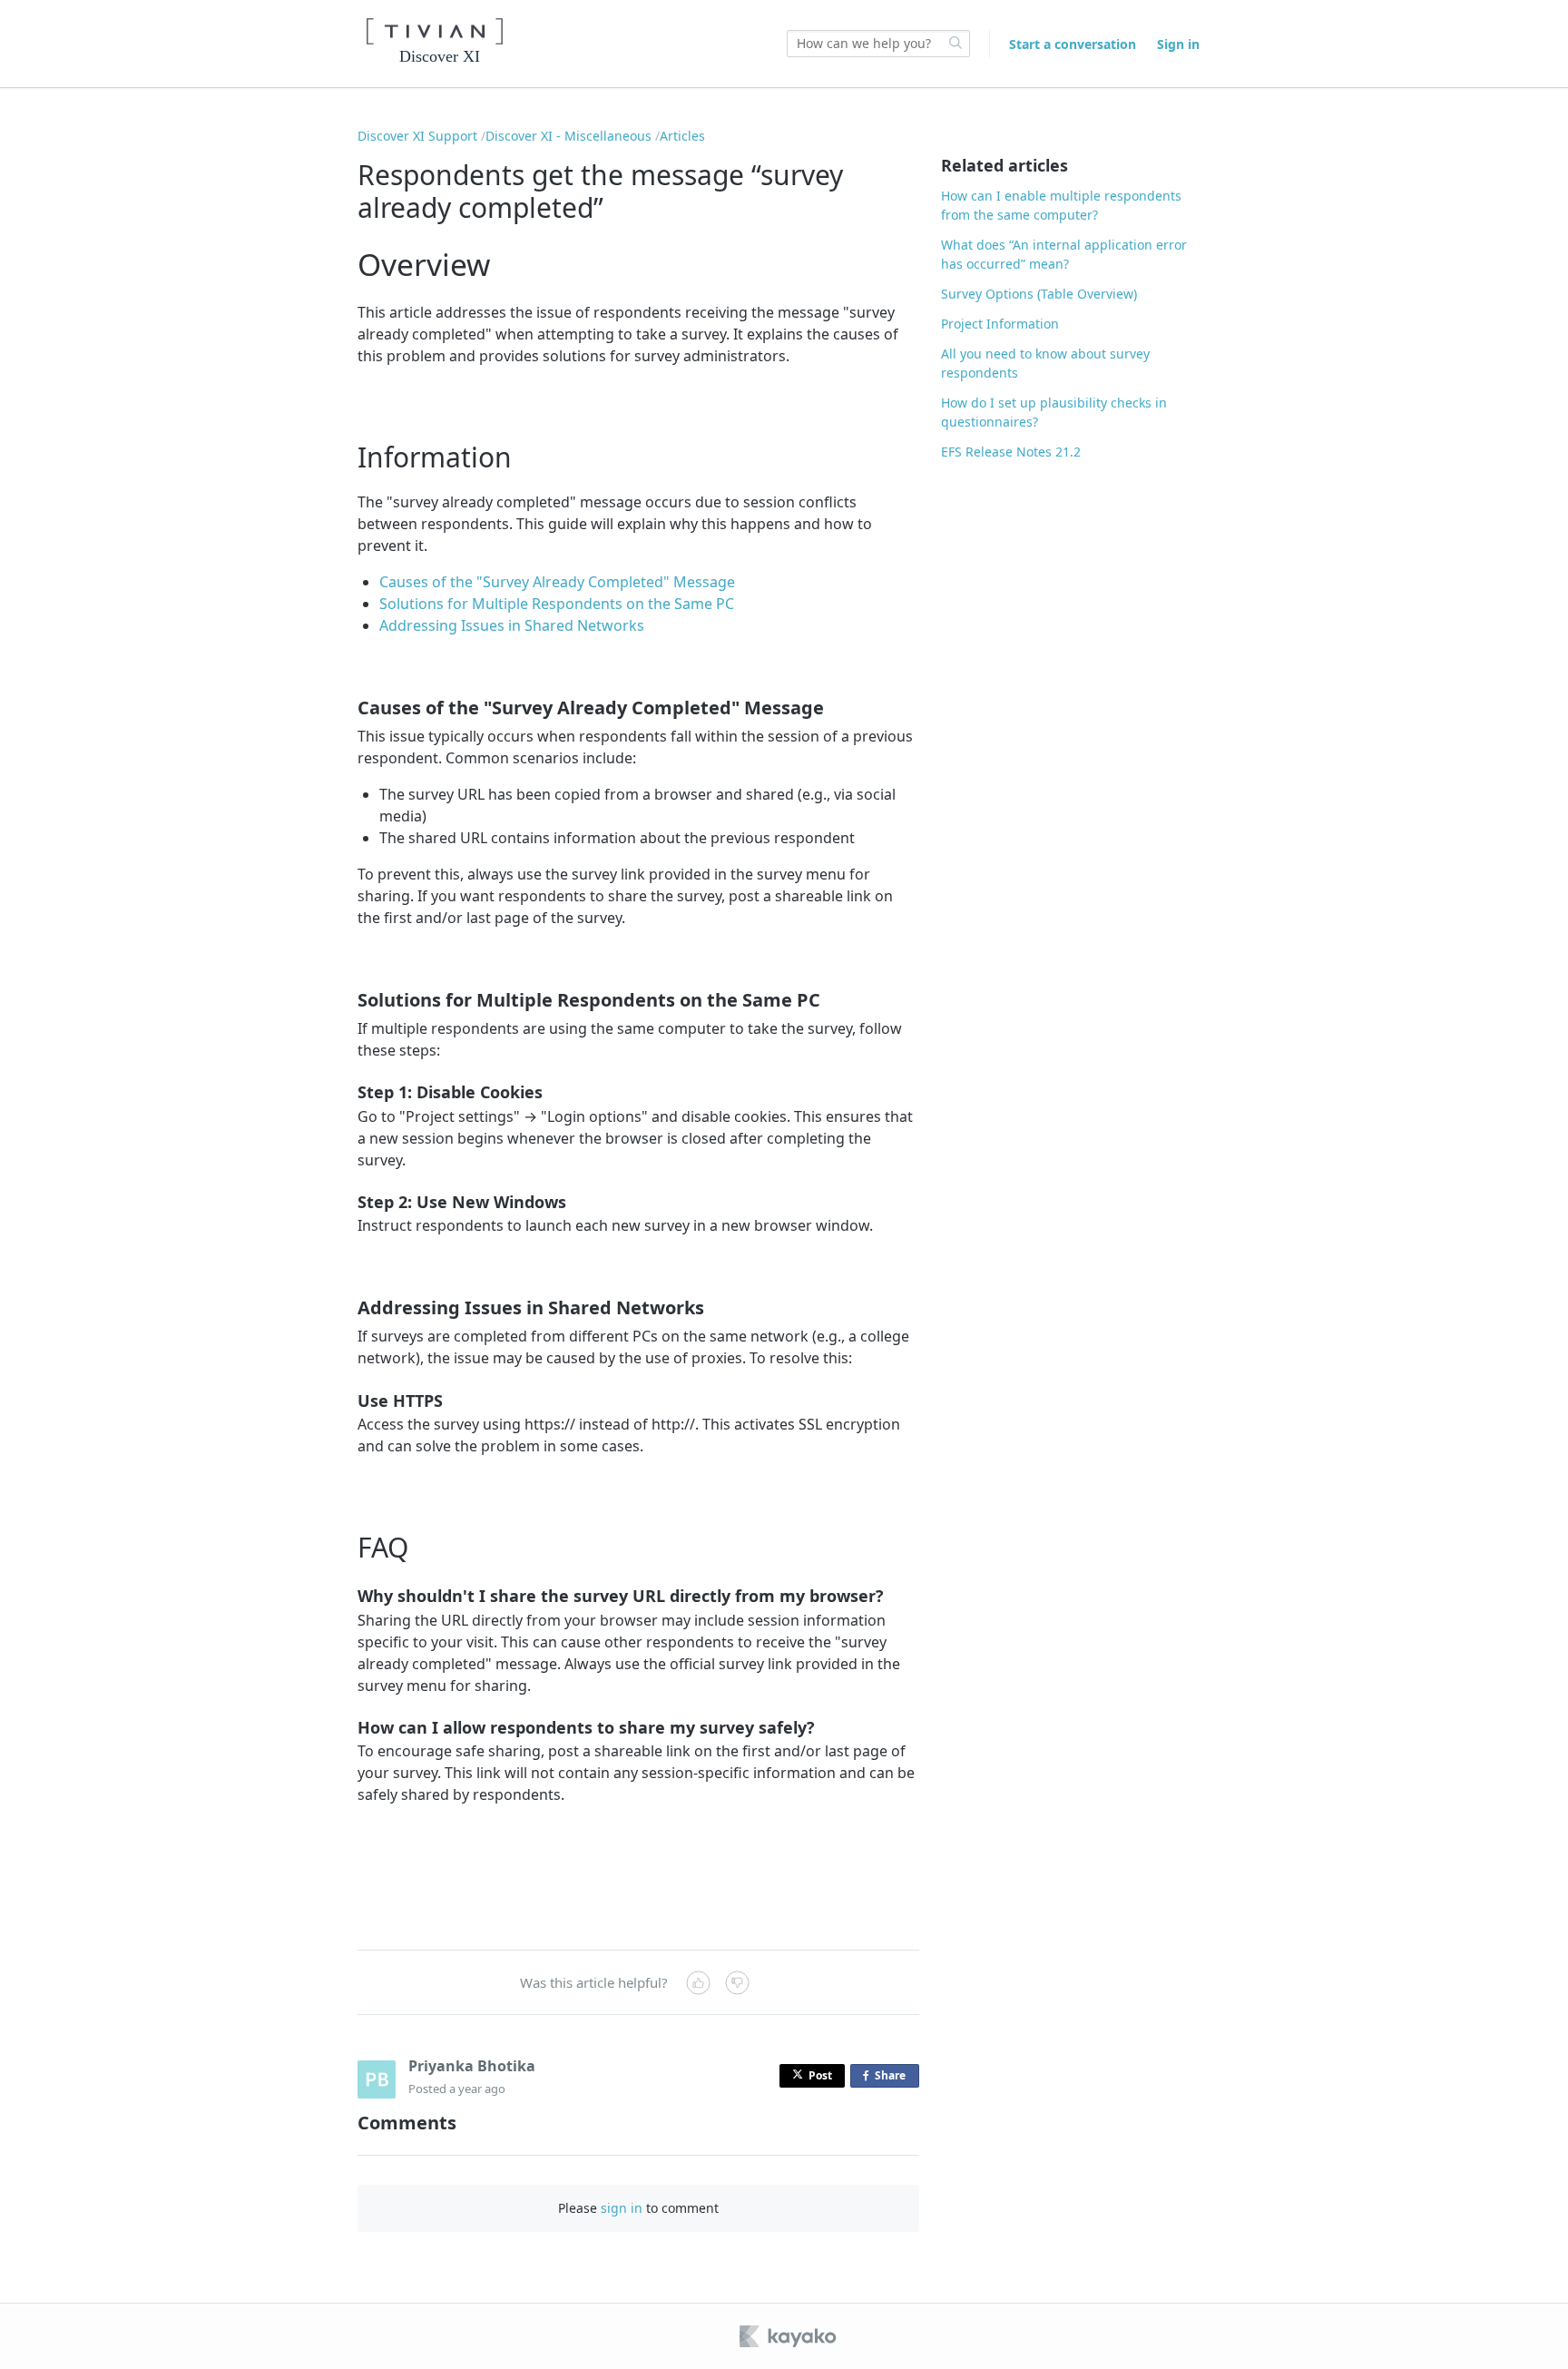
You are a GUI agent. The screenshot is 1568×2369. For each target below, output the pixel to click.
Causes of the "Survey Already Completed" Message (557, 582)
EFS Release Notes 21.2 (1011, 452)
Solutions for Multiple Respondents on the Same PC (557, 604)
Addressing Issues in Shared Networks (512, 625)
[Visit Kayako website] (789, 2336)
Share (894, 2078)
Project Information (1000, 324)
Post (820, 2075)
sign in (622, 2208)
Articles (682, 136)
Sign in (1178, 44)
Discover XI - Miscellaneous (568, 136)
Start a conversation (1073, 44)
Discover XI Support (417, 136)
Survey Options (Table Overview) (1039, 294)
